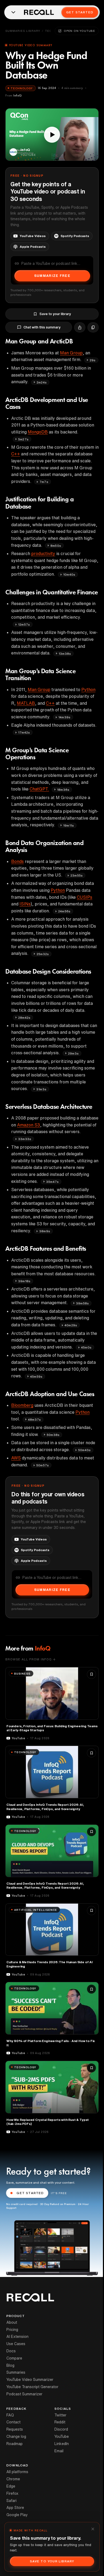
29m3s (73, 1053)
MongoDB (38, 432)
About (12, 2322)
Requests (15, 2429)
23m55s (77, 875)
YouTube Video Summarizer (30, 2380)
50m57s (43, 1465)
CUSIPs (85, 897)
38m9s (45, 1231)
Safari (11, 2501)
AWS (16, 1458)
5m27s (23, 439)
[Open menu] (13, 12)
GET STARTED (30, 2193)
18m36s (63, 790)
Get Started (80, 12)
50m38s (53, 1435)
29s (93, 360)
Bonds (17, 861)
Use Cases (16, 2344)
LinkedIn (62, 2444)
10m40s (69, 574)
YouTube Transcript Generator (32, 2387)
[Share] (80, 327)
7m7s (44, 482)
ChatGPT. (39, 789)
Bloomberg (22, 1405)
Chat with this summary (42, 327)
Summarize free (52, 276)
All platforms (17, 2472)
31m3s (41, 1089)
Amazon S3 (29, 1125)
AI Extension (17, 2337)
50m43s (84, 1450)
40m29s (71, 1325)
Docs (11, 2351)
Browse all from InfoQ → (30, 1659)
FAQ (10, 2415)
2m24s (42, 382)
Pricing (12, 2330)
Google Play (17, 2515)
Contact (13, 2422)
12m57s (24, 624)
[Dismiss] (93, 2529)
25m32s (43, 954)
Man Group (71, 353)
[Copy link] (93, 327)
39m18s (24, 1281)
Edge (11, 2486)
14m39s (64, 717)
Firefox (12, 2493)
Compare (14, 2358)
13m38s (65, 654)
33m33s (25, 1139)
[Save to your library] (91, 1674)
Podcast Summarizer (24, 2394)
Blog (10, 2365)
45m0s (86, 1347)
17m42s (24, 732)
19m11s (69, 825)
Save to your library (55, 314)
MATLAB (26, 703)
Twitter (60, 2415)
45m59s (36, 1376)
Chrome (13, 2479)
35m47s (52, 1182)
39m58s (82, 1303)
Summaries (16, 2372)
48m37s (34, 1419)
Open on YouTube (79, 31)
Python (88, 689)
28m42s (24, 1018)
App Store (15, 2508)
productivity (43, 553)
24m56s (64, 911)
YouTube (62, 2436)
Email (59, 2451)
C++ (16, 454)
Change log (16, 2436)
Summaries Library (23, 31)
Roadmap (15, 2444)
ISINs (25, 904)
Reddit (60, 2422)
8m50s (56, 546)
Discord (61, 2429)
